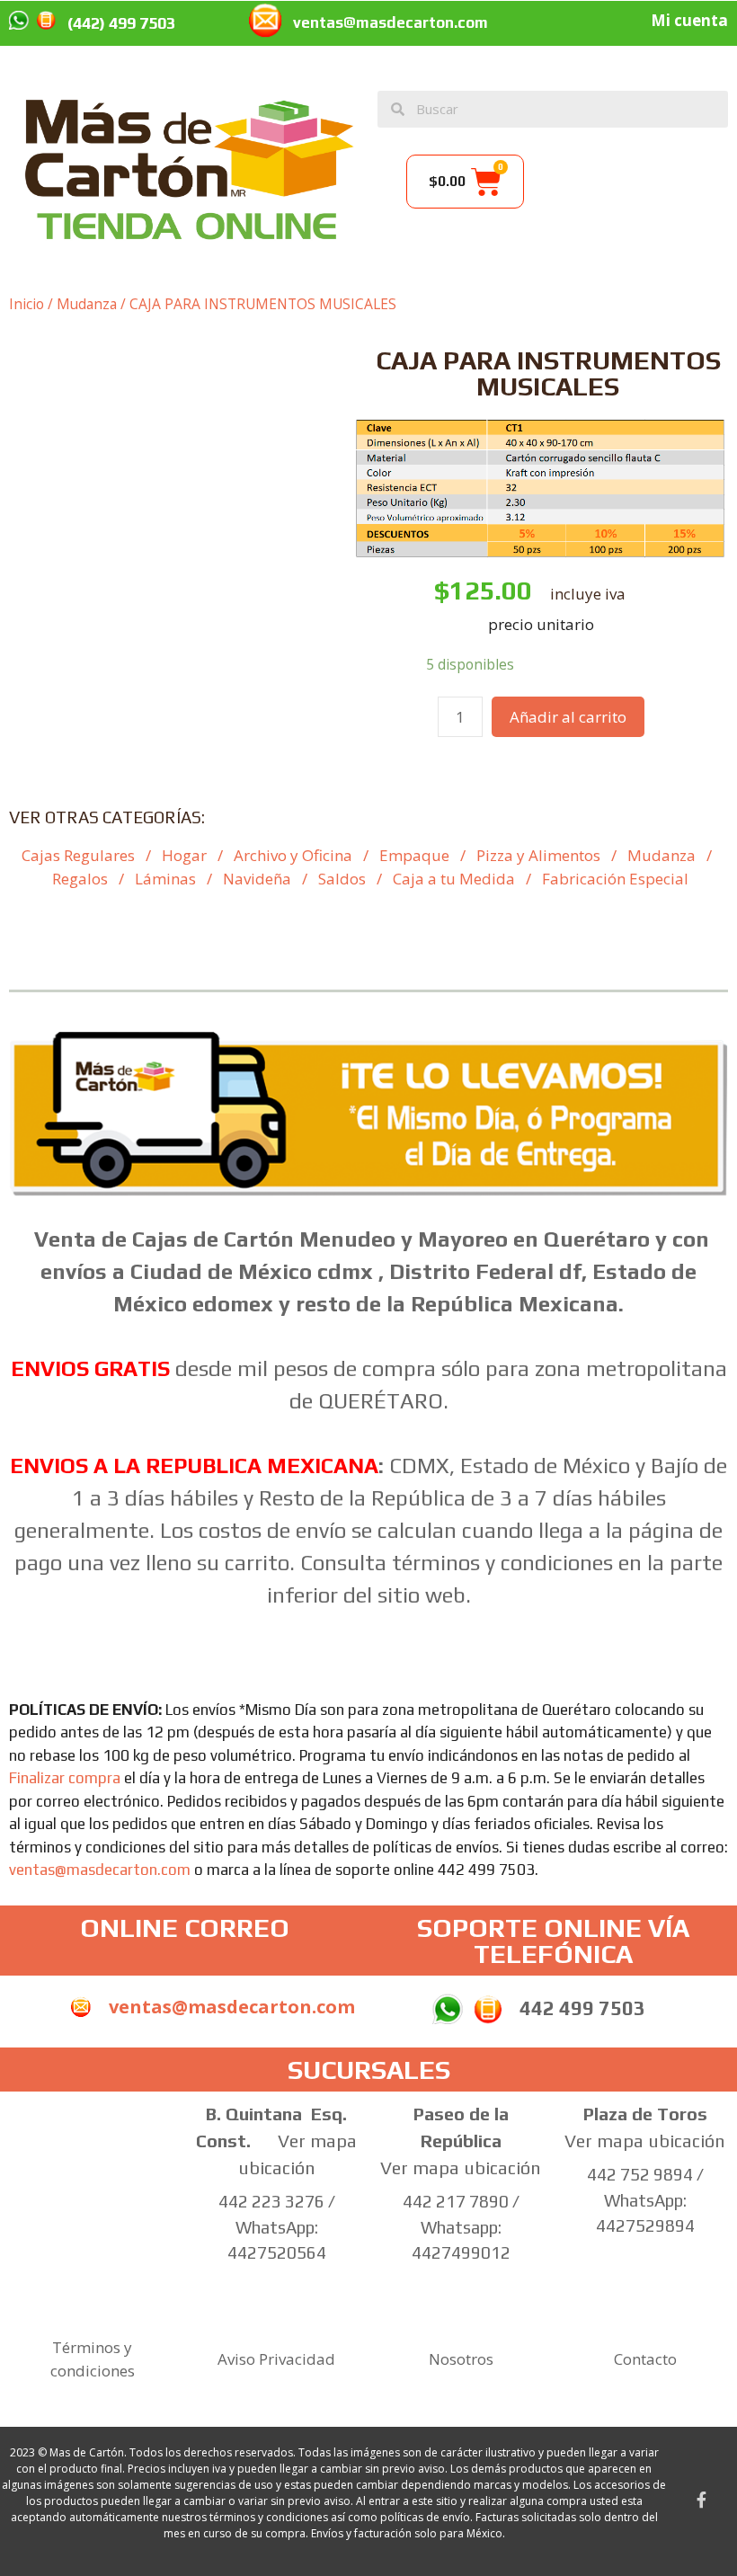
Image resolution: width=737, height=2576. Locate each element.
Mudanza (87, 304)
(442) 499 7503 (121, 23)
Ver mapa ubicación (461, 2167)
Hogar (184, 855)
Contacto (645, 2359)
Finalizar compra (65, 1778)
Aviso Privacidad (276, 2359)
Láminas (165, 879)
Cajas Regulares (78, 855)
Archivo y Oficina (293, 855)
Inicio (27, 304)
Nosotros (461, 2359)
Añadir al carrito (568, 717)
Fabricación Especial (615, 879)
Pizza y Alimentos (538, 855)
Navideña (257, 879)
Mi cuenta (689, 20)
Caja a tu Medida (454, 879)
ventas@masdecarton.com (391, 22)
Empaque (414, 855)
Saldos (342, 879)
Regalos (80, 879)
